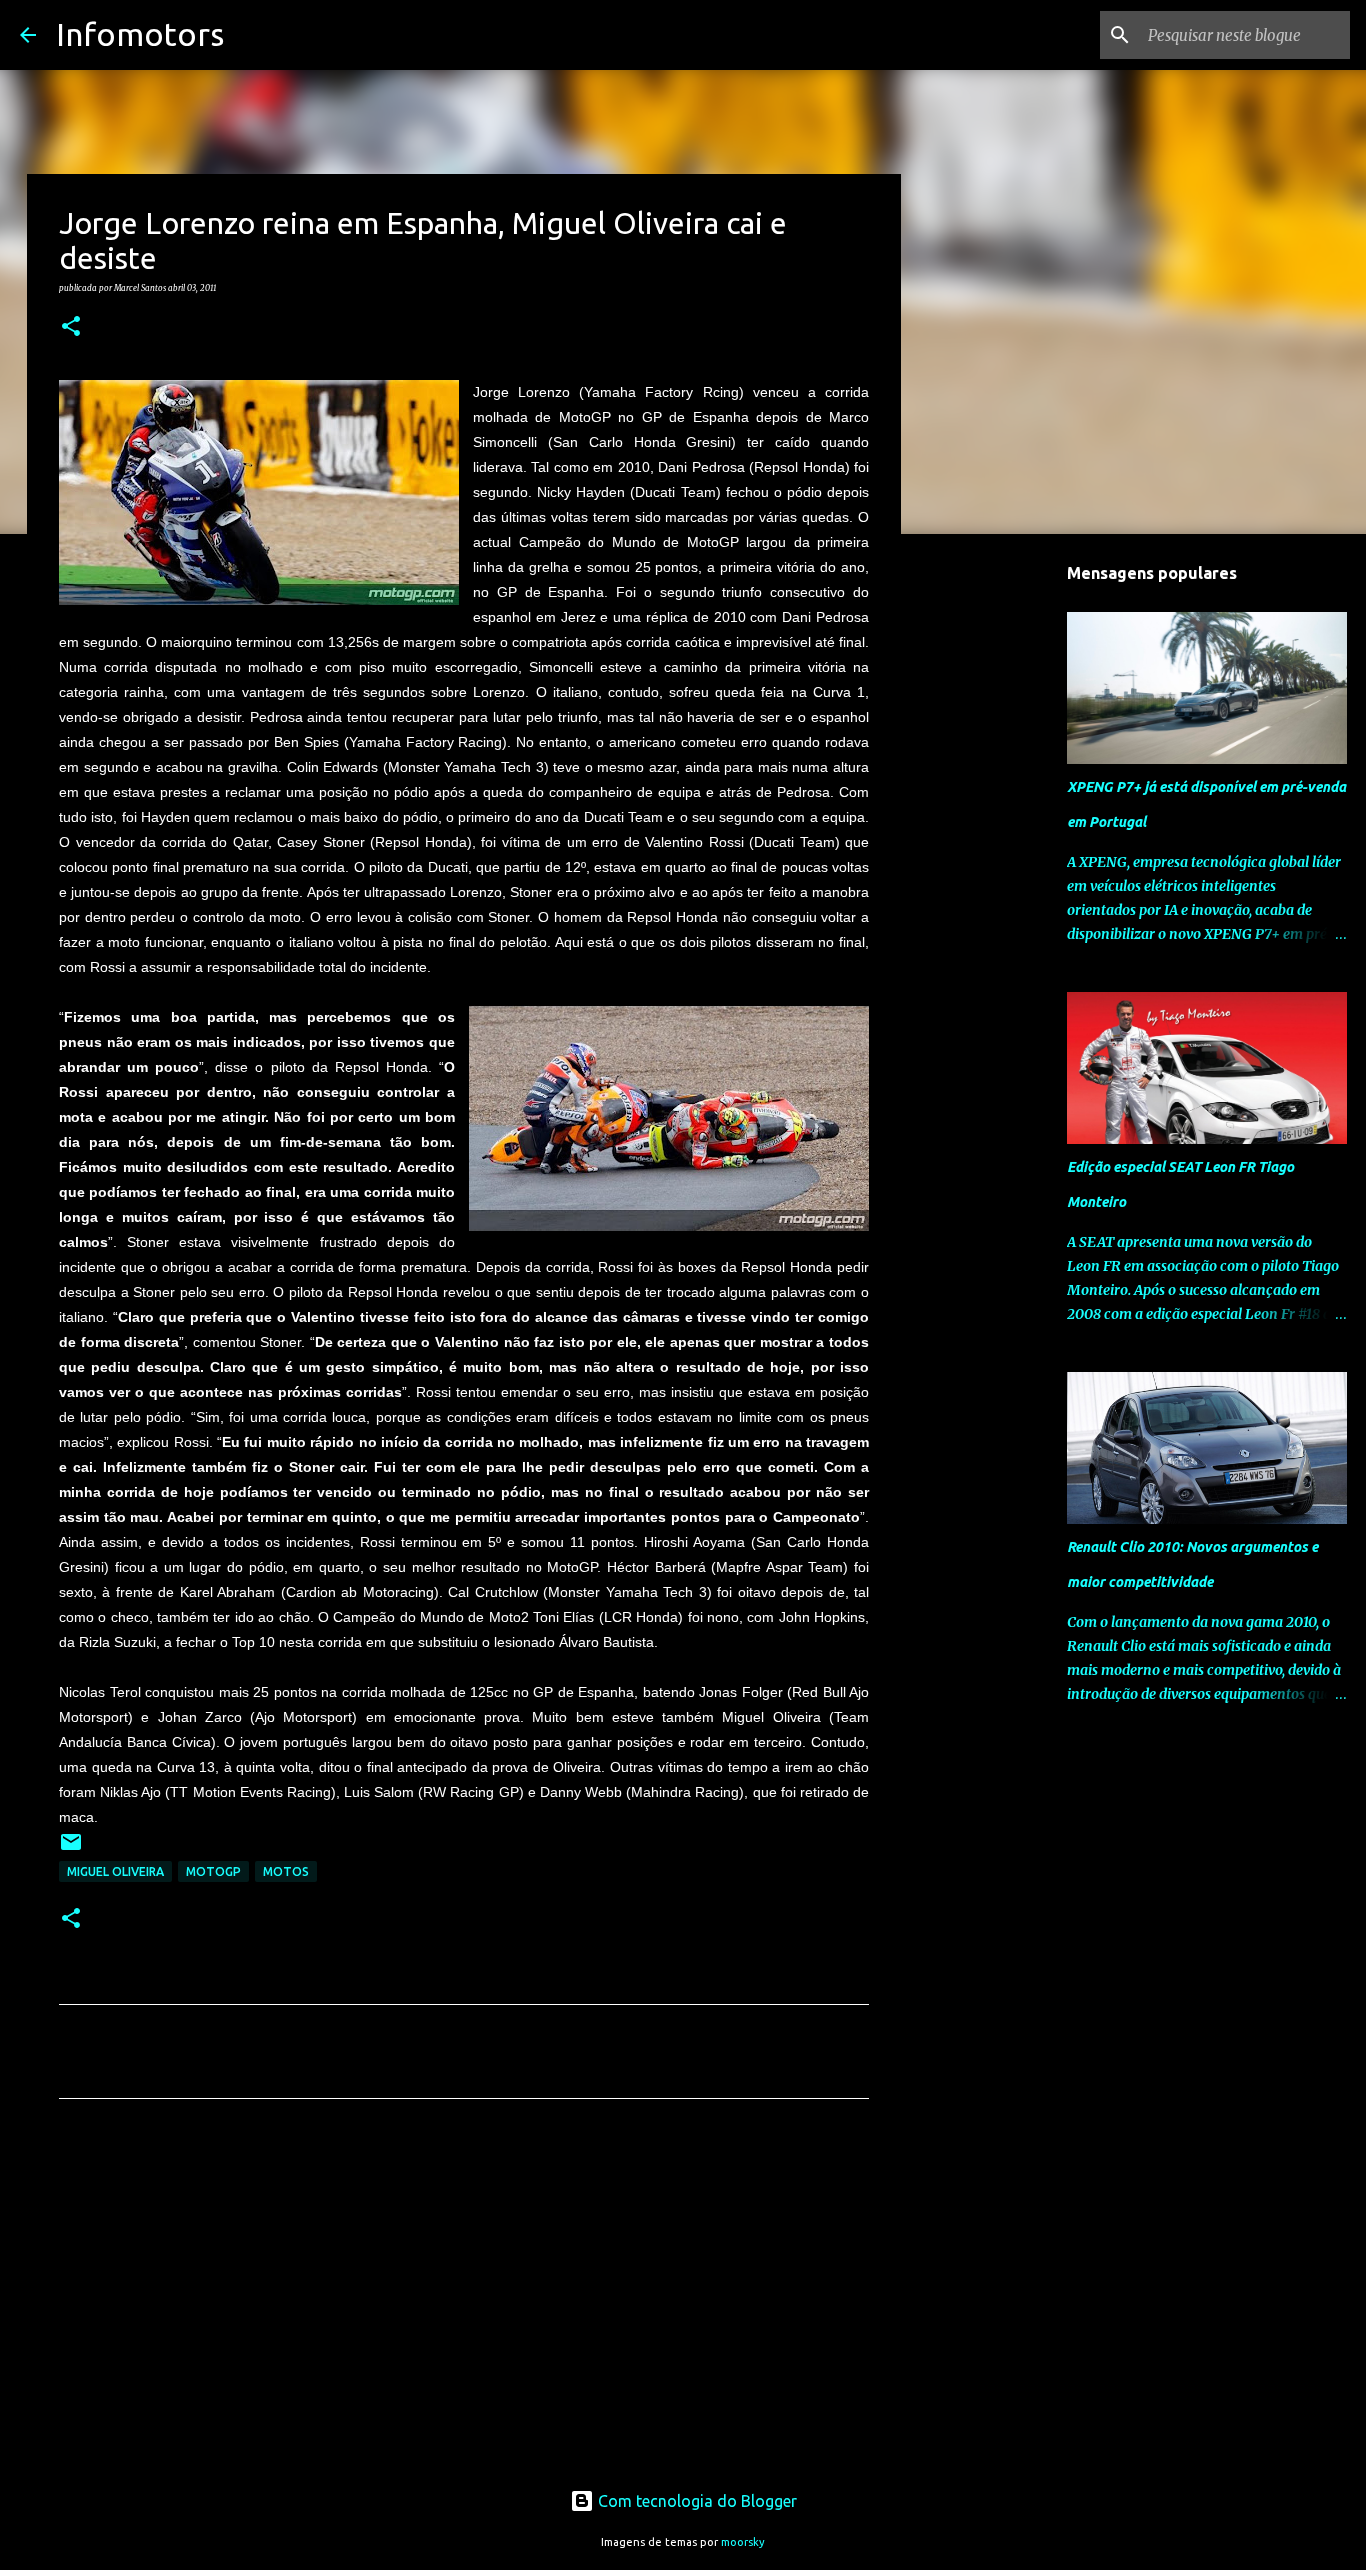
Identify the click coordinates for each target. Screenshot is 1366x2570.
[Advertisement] (464, 2301)
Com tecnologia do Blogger (695, 2501)
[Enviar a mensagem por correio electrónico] (71, 1849)
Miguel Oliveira (115, 1871)
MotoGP (213, 1871)
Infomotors (140, 34)
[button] (71, 327)
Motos (286, 1871)
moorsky (743, 2542)
